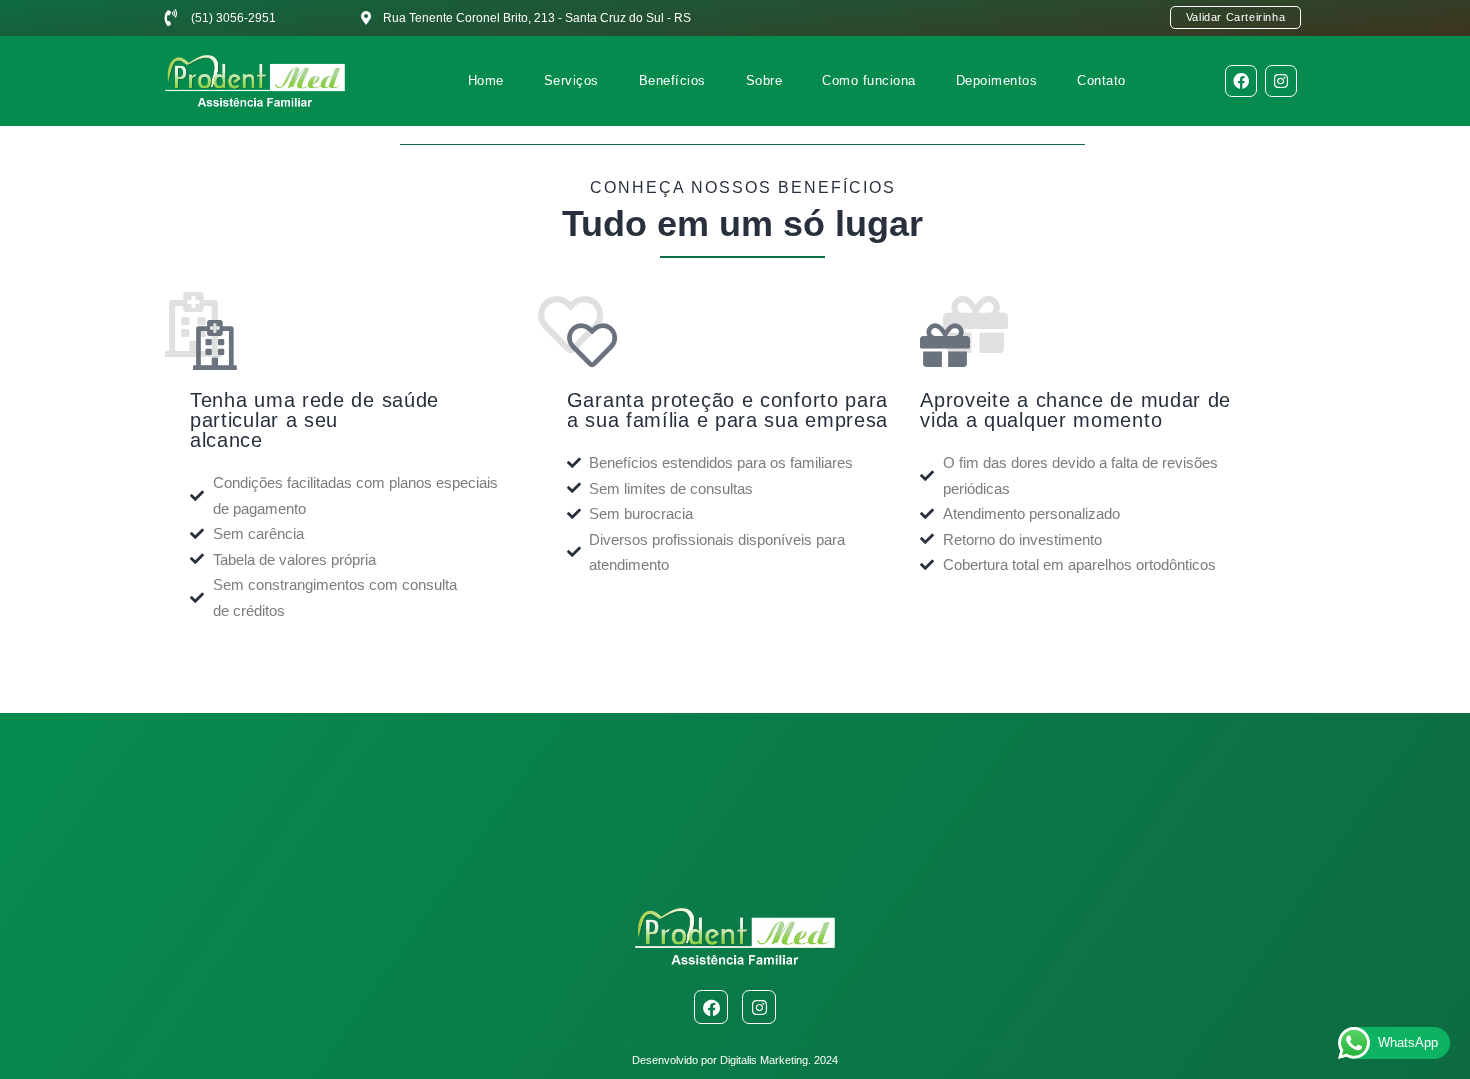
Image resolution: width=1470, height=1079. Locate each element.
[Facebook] (1241, 81)
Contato (1101, 80)
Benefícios (672, 80)
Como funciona (869, 80)
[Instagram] (1281, 81)
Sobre (764, 80)
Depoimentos (997, 80)
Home (486, 80)
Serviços (571, 80)
